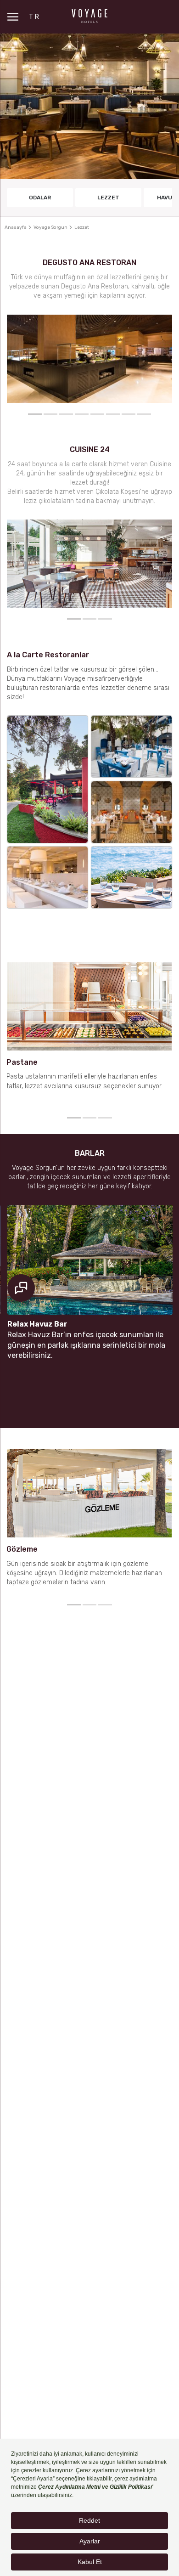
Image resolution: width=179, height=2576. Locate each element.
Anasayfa (16, 227)
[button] (35, 414)
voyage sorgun (50, 227)
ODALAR (40, 198)
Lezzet (108, 198)
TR (35, 17)
